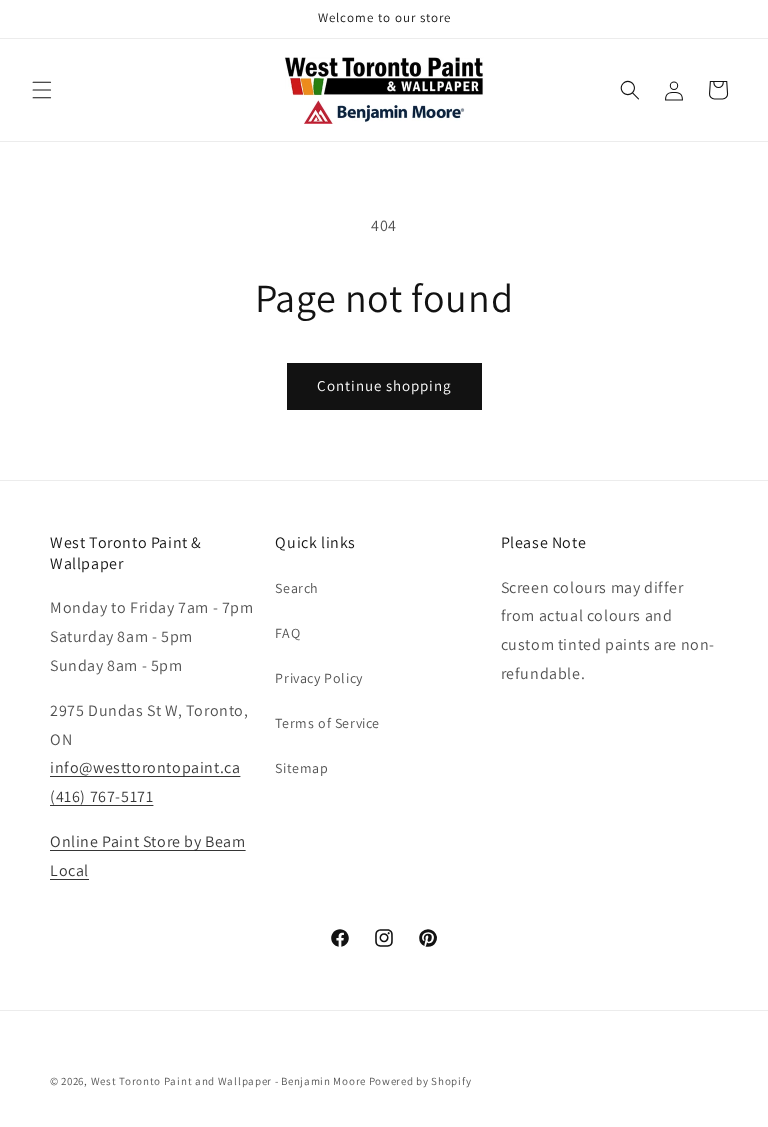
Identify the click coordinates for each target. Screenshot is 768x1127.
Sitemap (301, 768)
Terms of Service (327, 723)
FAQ (287, 633)
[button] (42, 90)
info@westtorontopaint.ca (145, 767)
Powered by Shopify (420, 1081)
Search (297, 588)
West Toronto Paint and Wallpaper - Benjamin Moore (228, 1081)
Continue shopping (384, 385)
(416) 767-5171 (101, 796)
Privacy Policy (318, 678)
